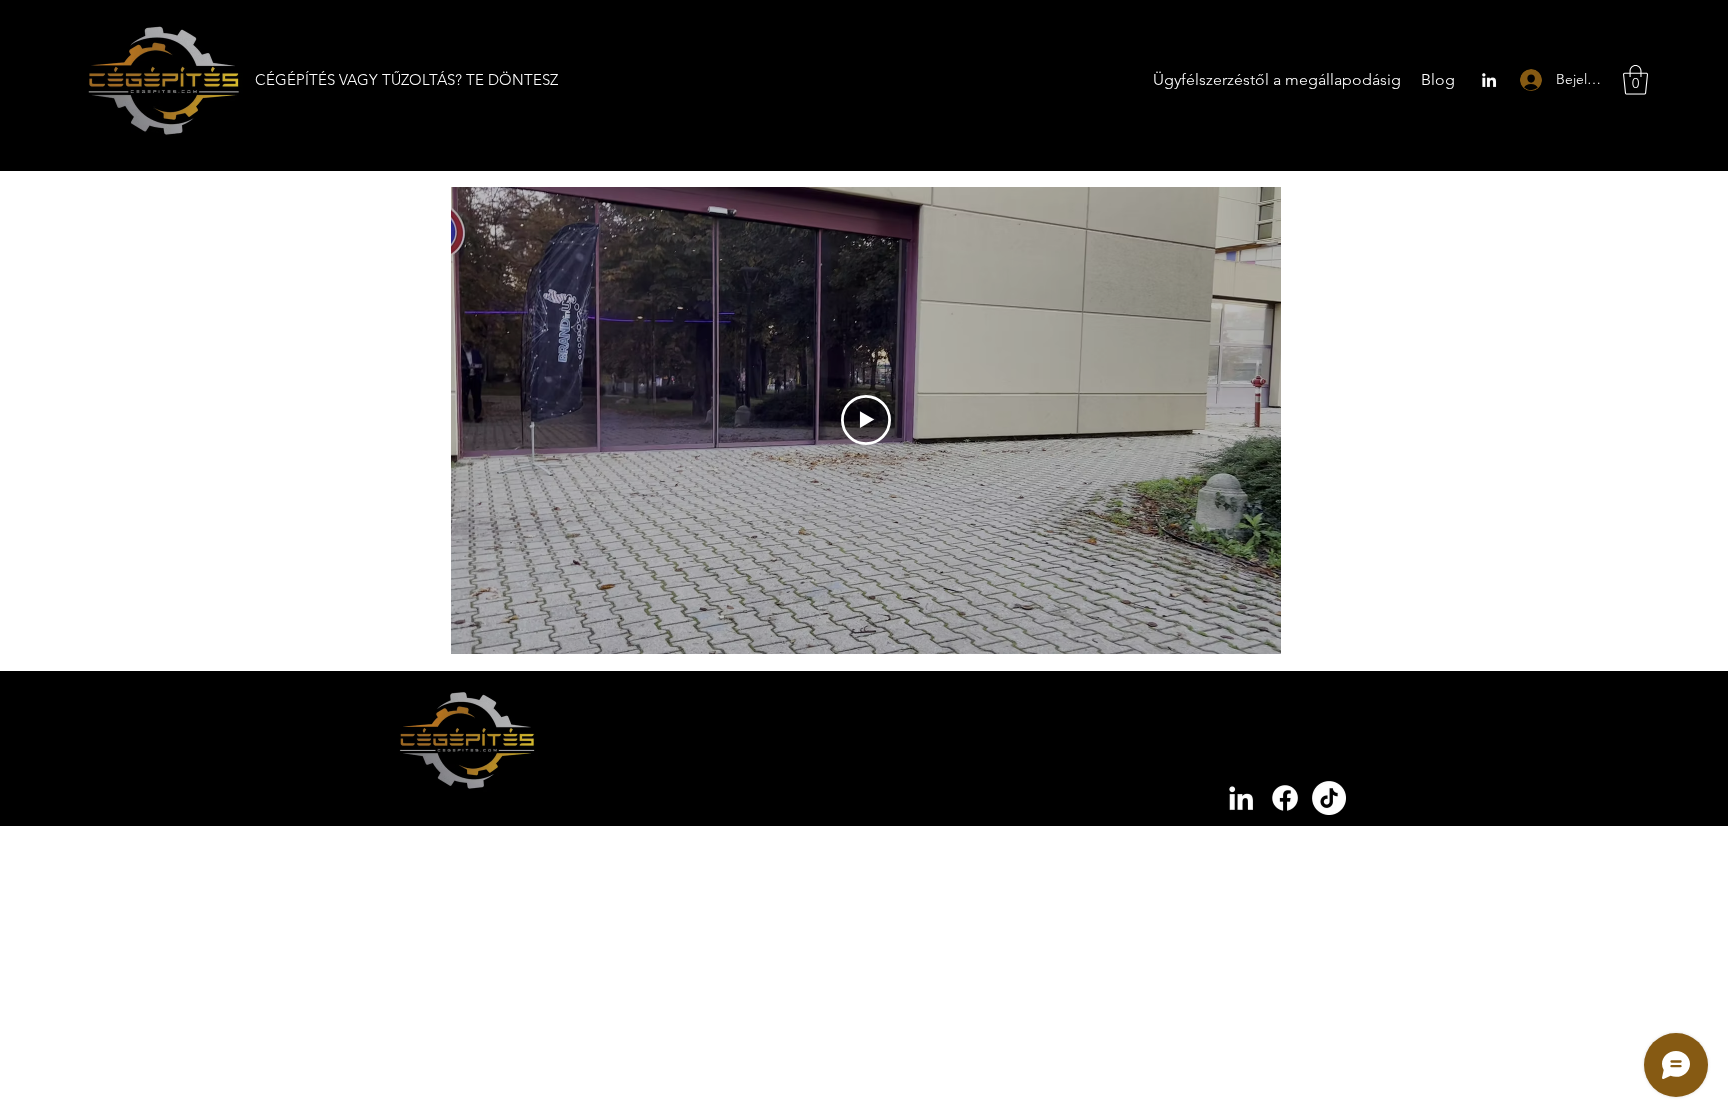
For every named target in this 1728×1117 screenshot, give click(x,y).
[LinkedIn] (1489, 80)
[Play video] (866, 420)
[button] (1635, 80)
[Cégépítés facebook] (1285, 798)
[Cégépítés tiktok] (1329, 798)
